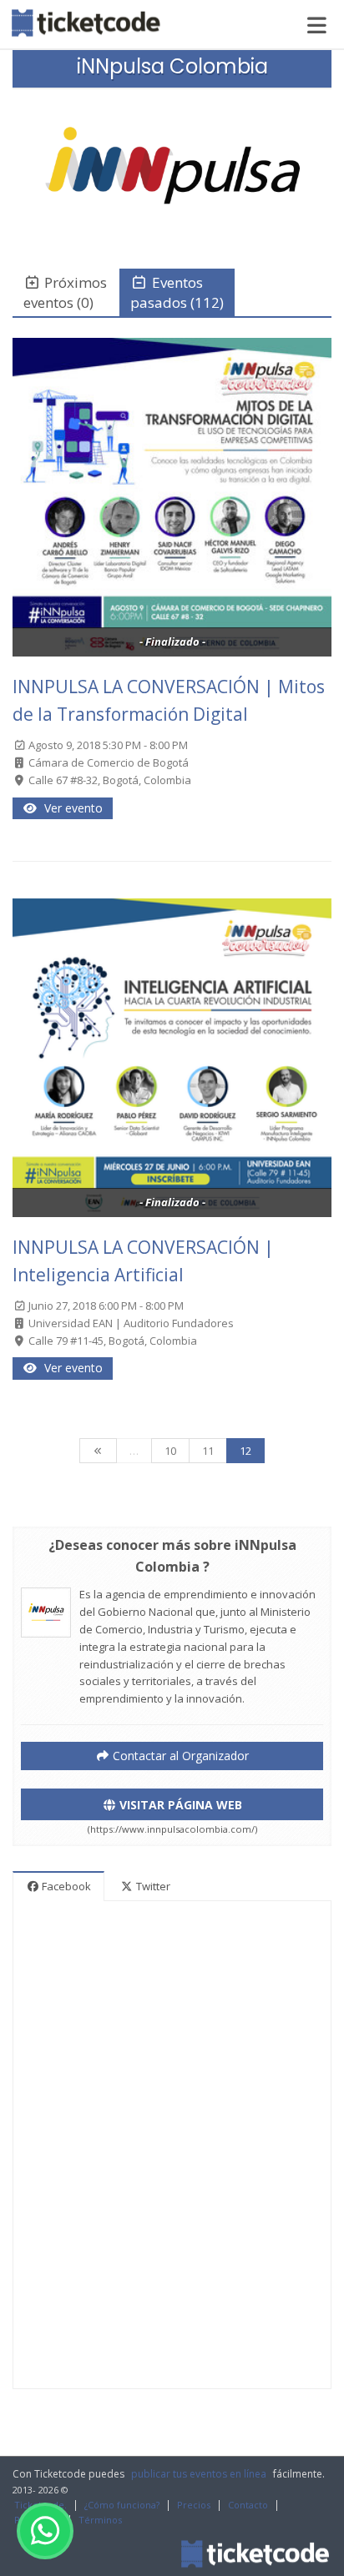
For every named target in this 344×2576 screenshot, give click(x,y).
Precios (194, 2505)
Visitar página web (179, 1805)
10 (170, 1451)
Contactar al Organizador (179, 1756)
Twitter (152, 1886)
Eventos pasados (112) (177, 292)
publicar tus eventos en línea (199, 2474)
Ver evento (70, 808)
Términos (100, 2520)
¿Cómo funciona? (122, 2505)
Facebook (65, 1886)
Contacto (248, 2505)
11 (208, 1451)
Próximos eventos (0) (65, 292)
